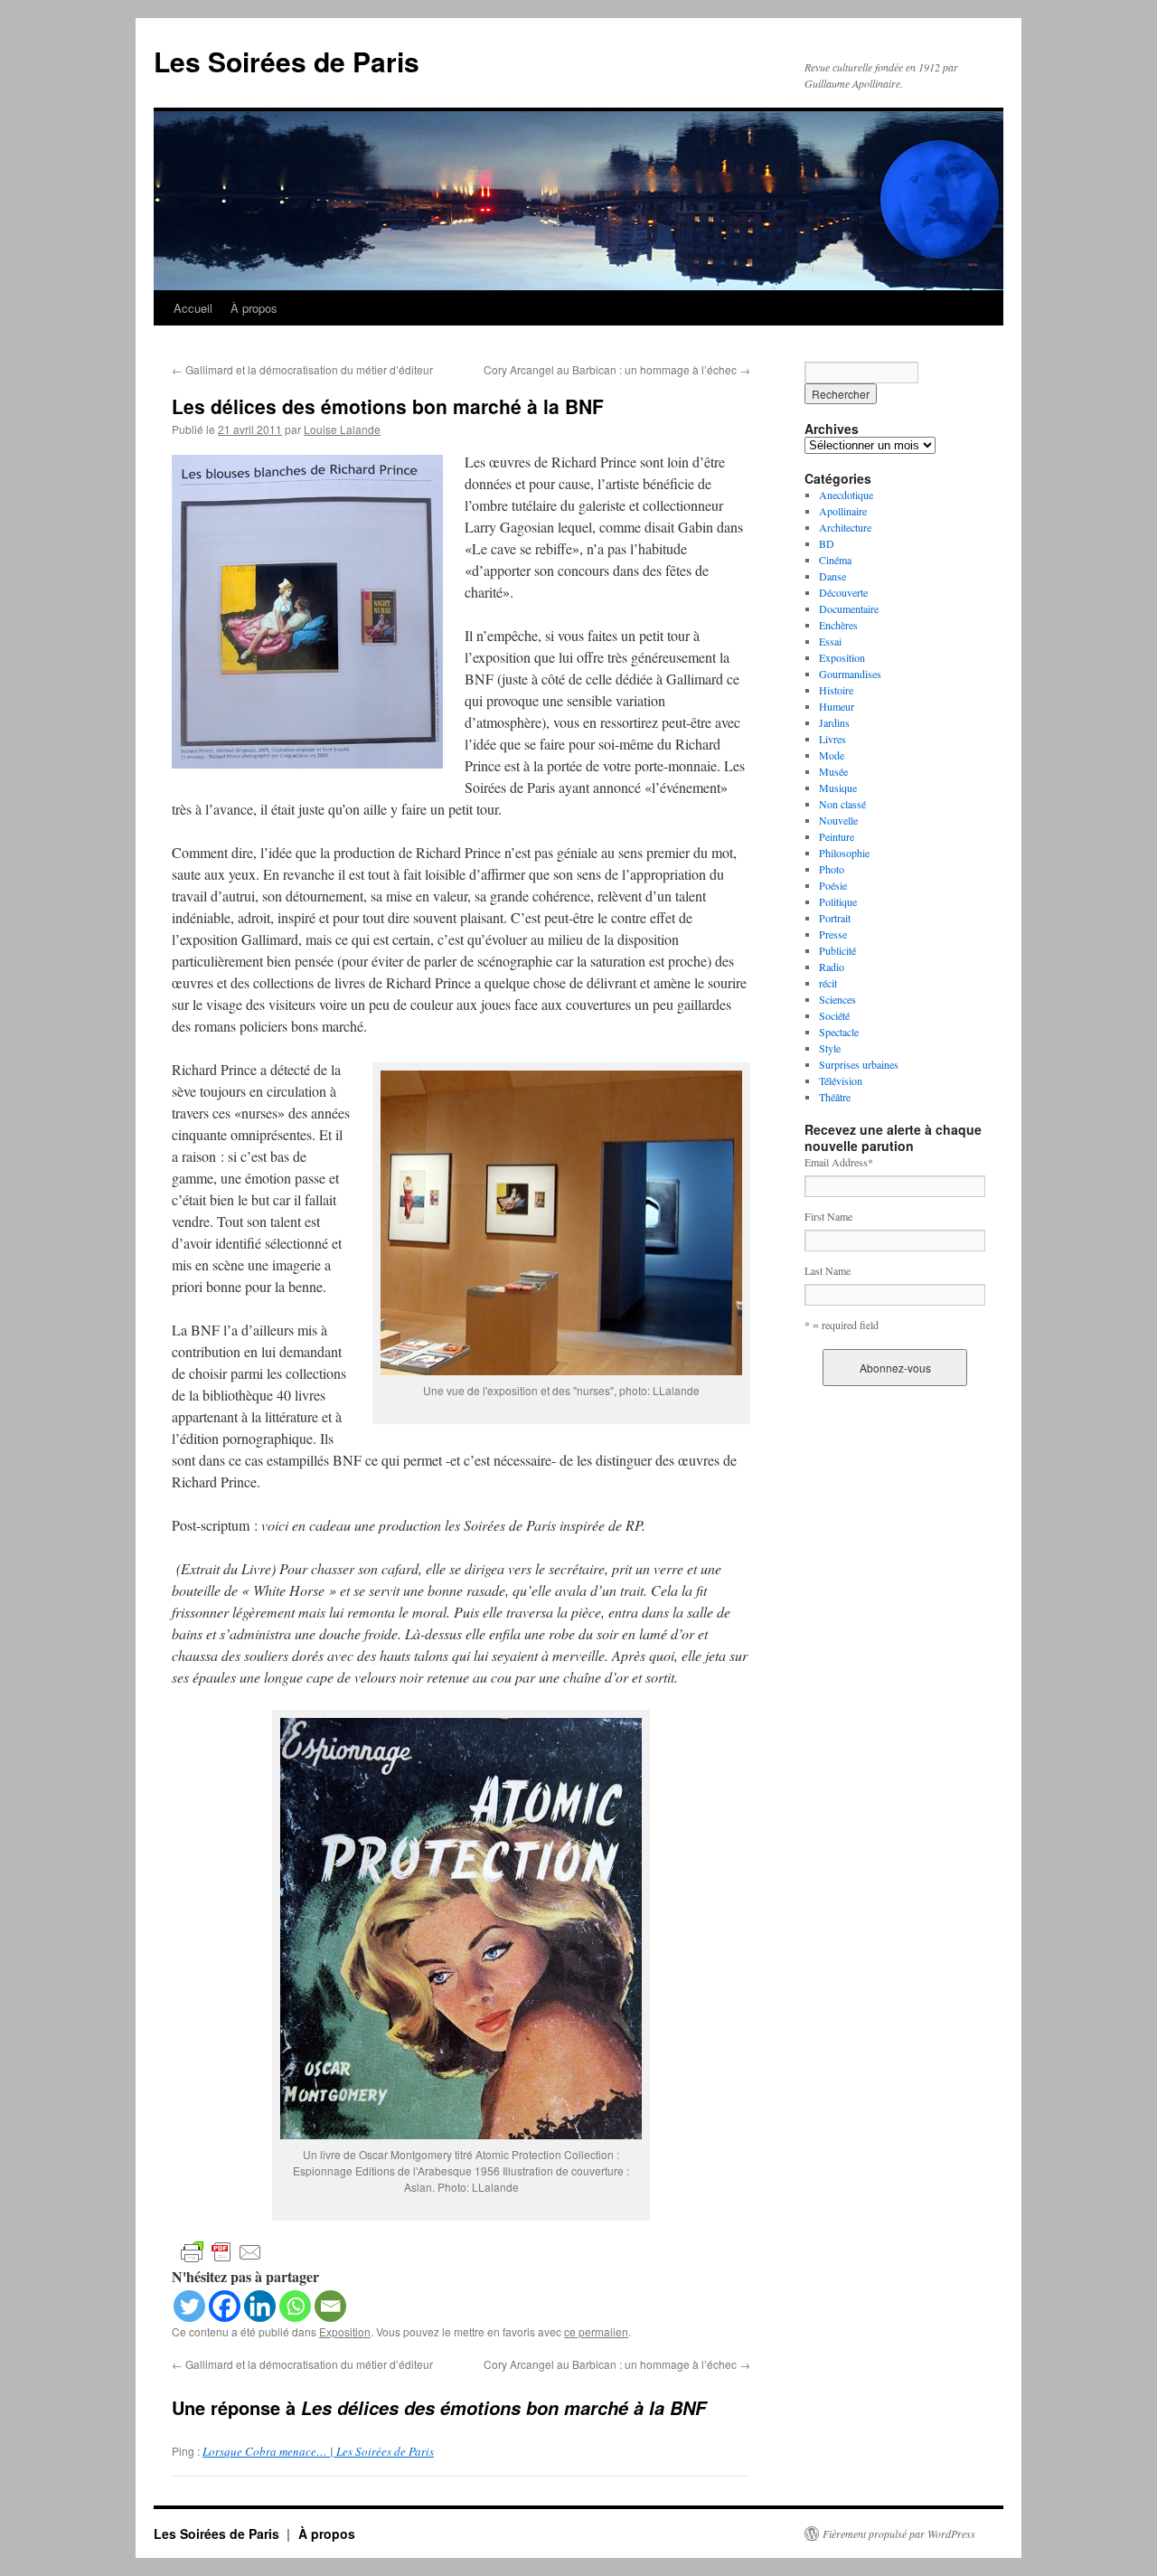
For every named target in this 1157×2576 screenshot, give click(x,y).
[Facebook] (225, 2306)
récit (828, 983)
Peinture (837, 836)
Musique (838, 788)
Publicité (837, 950)
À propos (254, 308)
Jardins (834, 722)
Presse (833, 934)
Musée (833, 771)
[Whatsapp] (295, 2306)
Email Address (839, 1162)
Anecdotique (846, 495)
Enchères (838, 625)
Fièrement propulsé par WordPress (899, 2534)
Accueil (193, 308)
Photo (832, 869)
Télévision (841, 1080)
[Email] (330, 2306)
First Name (828, 1216)
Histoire (836, 690)
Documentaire (849, 609)
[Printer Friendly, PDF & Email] (221, 2251)
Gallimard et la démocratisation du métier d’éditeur (302, 369)
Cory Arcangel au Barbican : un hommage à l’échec (617, 369)
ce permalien (596, 2331)
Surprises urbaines (859, 1064)
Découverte (843, 592)
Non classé (842, 804)
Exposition (345, 2331)
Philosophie (844, 853)
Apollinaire (843, 511)
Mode (832, 755)
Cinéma (835, 560)
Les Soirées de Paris (287, 61)
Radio (832, 967)
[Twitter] (189, 2306)
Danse (832, 576)
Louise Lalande (342, 429)
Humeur (837, 706)
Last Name (828, 1270)
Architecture (845, 527)
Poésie (833, 885)
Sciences (837, 999)
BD (827, 543)
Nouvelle (838, 820)
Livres (832, 739)
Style (830, 1048)
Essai (830, 641)
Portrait (835, 918)
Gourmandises (850, 674)
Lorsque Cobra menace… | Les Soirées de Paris (318, 2451)
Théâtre (835, 1097)
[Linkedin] (260, 2306)
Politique (838, 901)
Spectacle (839, 1032)
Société (834, 1015)
